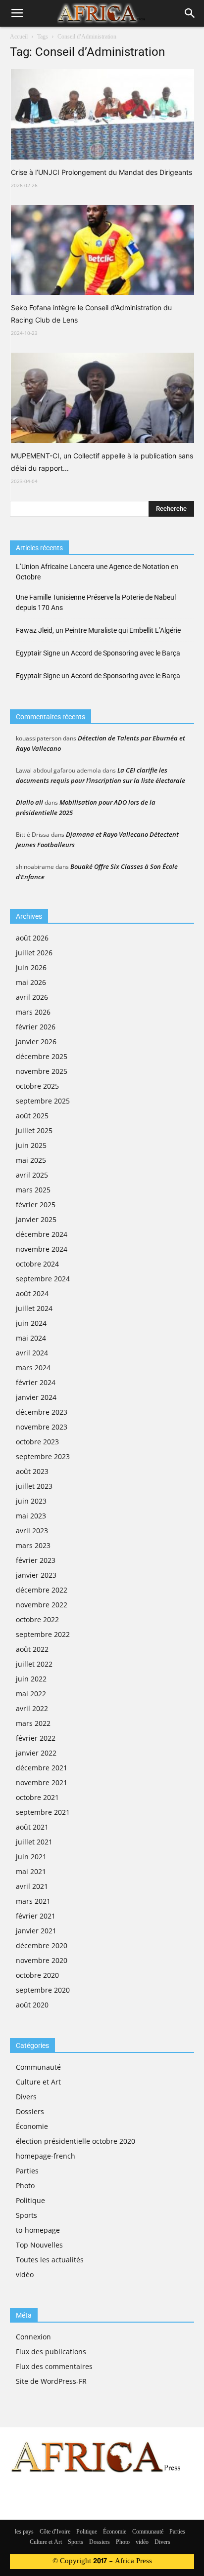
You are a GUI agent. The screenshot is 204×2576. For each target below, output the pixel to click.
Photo (25, 2186)
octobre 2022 (37, 1619)
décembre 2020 (42, 1945)
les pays (24, 2532)
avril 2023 (32, 1531)
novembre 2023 (42, 1427)
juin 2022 (31, 1679)
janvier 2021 (36, 1931)
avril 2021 (32, 1886)
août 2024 (32, 1293)
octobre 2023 (37, 1442)
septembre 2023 (43, 1456)
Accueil (19, 37)
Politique (30, 2200)
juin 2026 (31, 967)
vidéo (25, 2274)
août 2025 (32, 1116)
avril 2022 (32, 1708)
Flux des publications (51, 2351)
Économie (32, 2126)
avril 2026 (32, 997)
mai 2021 (31, 1871)
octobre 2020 (37, 1975)
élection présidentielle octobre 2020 (76, 2141)
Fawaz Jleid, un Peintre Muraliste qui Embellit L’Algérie (98, 630)
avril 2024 (32, 1353)
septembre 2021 (43, 1812)
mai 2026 (31, 982)
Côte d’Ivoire (55, 2532)
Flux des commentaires (54, 2366)
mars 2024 (33, 1368)
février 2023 (36, 1560)
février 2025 (36, 1205)
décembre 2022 (42, 1590)
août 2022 (32, 1649)
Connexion (33, 2337)
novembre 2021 (42, 1782)
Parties (27, 2171)
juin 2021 (31, 1857)
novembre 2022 (42, 1605)
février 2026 (36, 1027)
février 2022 (36, 1738)
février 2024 (36, 1382)
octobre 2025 (37, 1086)
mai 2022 (31, 1694)
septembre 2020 (43, 1990)
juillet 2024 (34, 1308)
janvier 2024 (36, 1397)
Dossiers (30, 2111)
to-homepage (38, 2230)
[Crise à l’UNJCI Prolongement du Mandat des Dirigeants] (102, 114)
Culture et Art (38, 2082)
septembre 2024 (43, 1279)
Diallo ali (29, 802)
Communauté (38, 2067)
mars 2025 (33, 1190)
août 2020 (32, 2005)
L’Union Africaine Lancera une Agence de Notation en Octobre (97, 572)
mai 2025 (31, 1160)
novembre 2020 (42, 1960)
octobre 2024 (37, 1264)
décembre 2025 (42, 1056)
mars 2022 (33, 1723)
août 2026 (32, 938)
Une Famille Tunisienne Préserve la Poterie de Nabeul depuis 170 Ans (96, 602)
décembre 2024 (42, 1234)
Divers (26, 2097)
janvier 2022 (36, 1753)
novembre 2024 (42, 1249)
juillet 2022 (34, 1664)
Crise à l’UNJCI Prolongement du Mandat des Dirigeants (102, 172)
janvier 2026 (36, 1042)
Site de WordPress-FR (51, 2381)
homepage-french (46, 2156)
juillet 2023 (34, 1486)
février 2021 (36, 1916)
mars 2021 (33, 1901)
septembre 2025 (43, 1101)
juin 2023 (31, 1501)
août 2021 (32, 1827)
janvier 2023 (36, 1575)
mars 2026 (33, 1012)
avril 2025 (32, 1175)
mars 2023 (33, 1545)
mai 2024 (31, 1338)
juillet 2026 (34, 953)
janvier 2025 (36, 1219)
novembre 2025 (42, 1071)
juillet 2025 (34, 1130)
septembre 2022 (43, 1634)
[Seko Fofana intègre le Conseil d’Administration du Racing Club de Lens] (102, 250)
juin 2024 (31, 1323)
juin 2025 (31, 1145)
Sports (26, 2215)
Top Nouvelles (39, 2245)
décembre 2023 (42, 1412)
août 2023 (32, 1471)
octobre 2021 (37, 1797)
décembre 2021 (42, 1768)
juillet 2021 (34, 1842)
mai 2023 (31, 1516)
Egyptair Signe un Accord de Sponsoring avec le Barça (98, 653)
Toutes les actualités (50, 2260)
